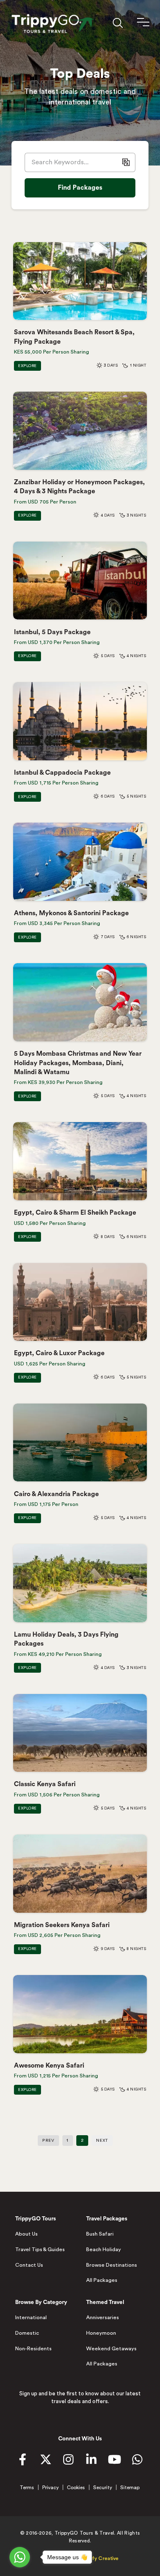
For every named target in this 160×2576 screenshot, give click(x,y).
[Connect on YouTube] (114, 2461)
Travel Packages (107, 2219)
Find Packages (80, 188)
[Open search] (118, 23)
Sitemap (130, 2488)
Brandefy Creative (97, 2558)
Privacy (50, 2488)
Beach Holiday (104, 2249)
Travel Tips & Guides (40, 2249)
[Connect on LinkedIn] (91, 2461)
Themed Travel (105, 2302)
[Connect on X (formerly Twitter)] (46, 2461)
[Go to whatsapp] (20, 2557)
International (31, 2317)
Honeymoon (101, 2333)
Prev (48, 2141)
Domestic (27, 2333)
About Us (26, 2234)
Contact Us (29, 2265)
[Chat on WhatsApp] (137, 2461)
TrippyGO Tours (35, 2219)
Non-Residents (33, 2349)
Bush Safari (100, 2234)
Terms (27, 2488)
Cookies (76, 2488)
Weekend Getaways (111, 2349)
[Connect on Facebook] (23, 2461)
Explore (27, 366)
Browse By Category (41, 2302)
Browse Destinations (112, 2265)
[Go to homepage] (50, 24)
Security (103, 2488)
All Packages (102, 2280)
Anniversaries (103, 2317)
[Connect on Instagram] (69, 2461)
